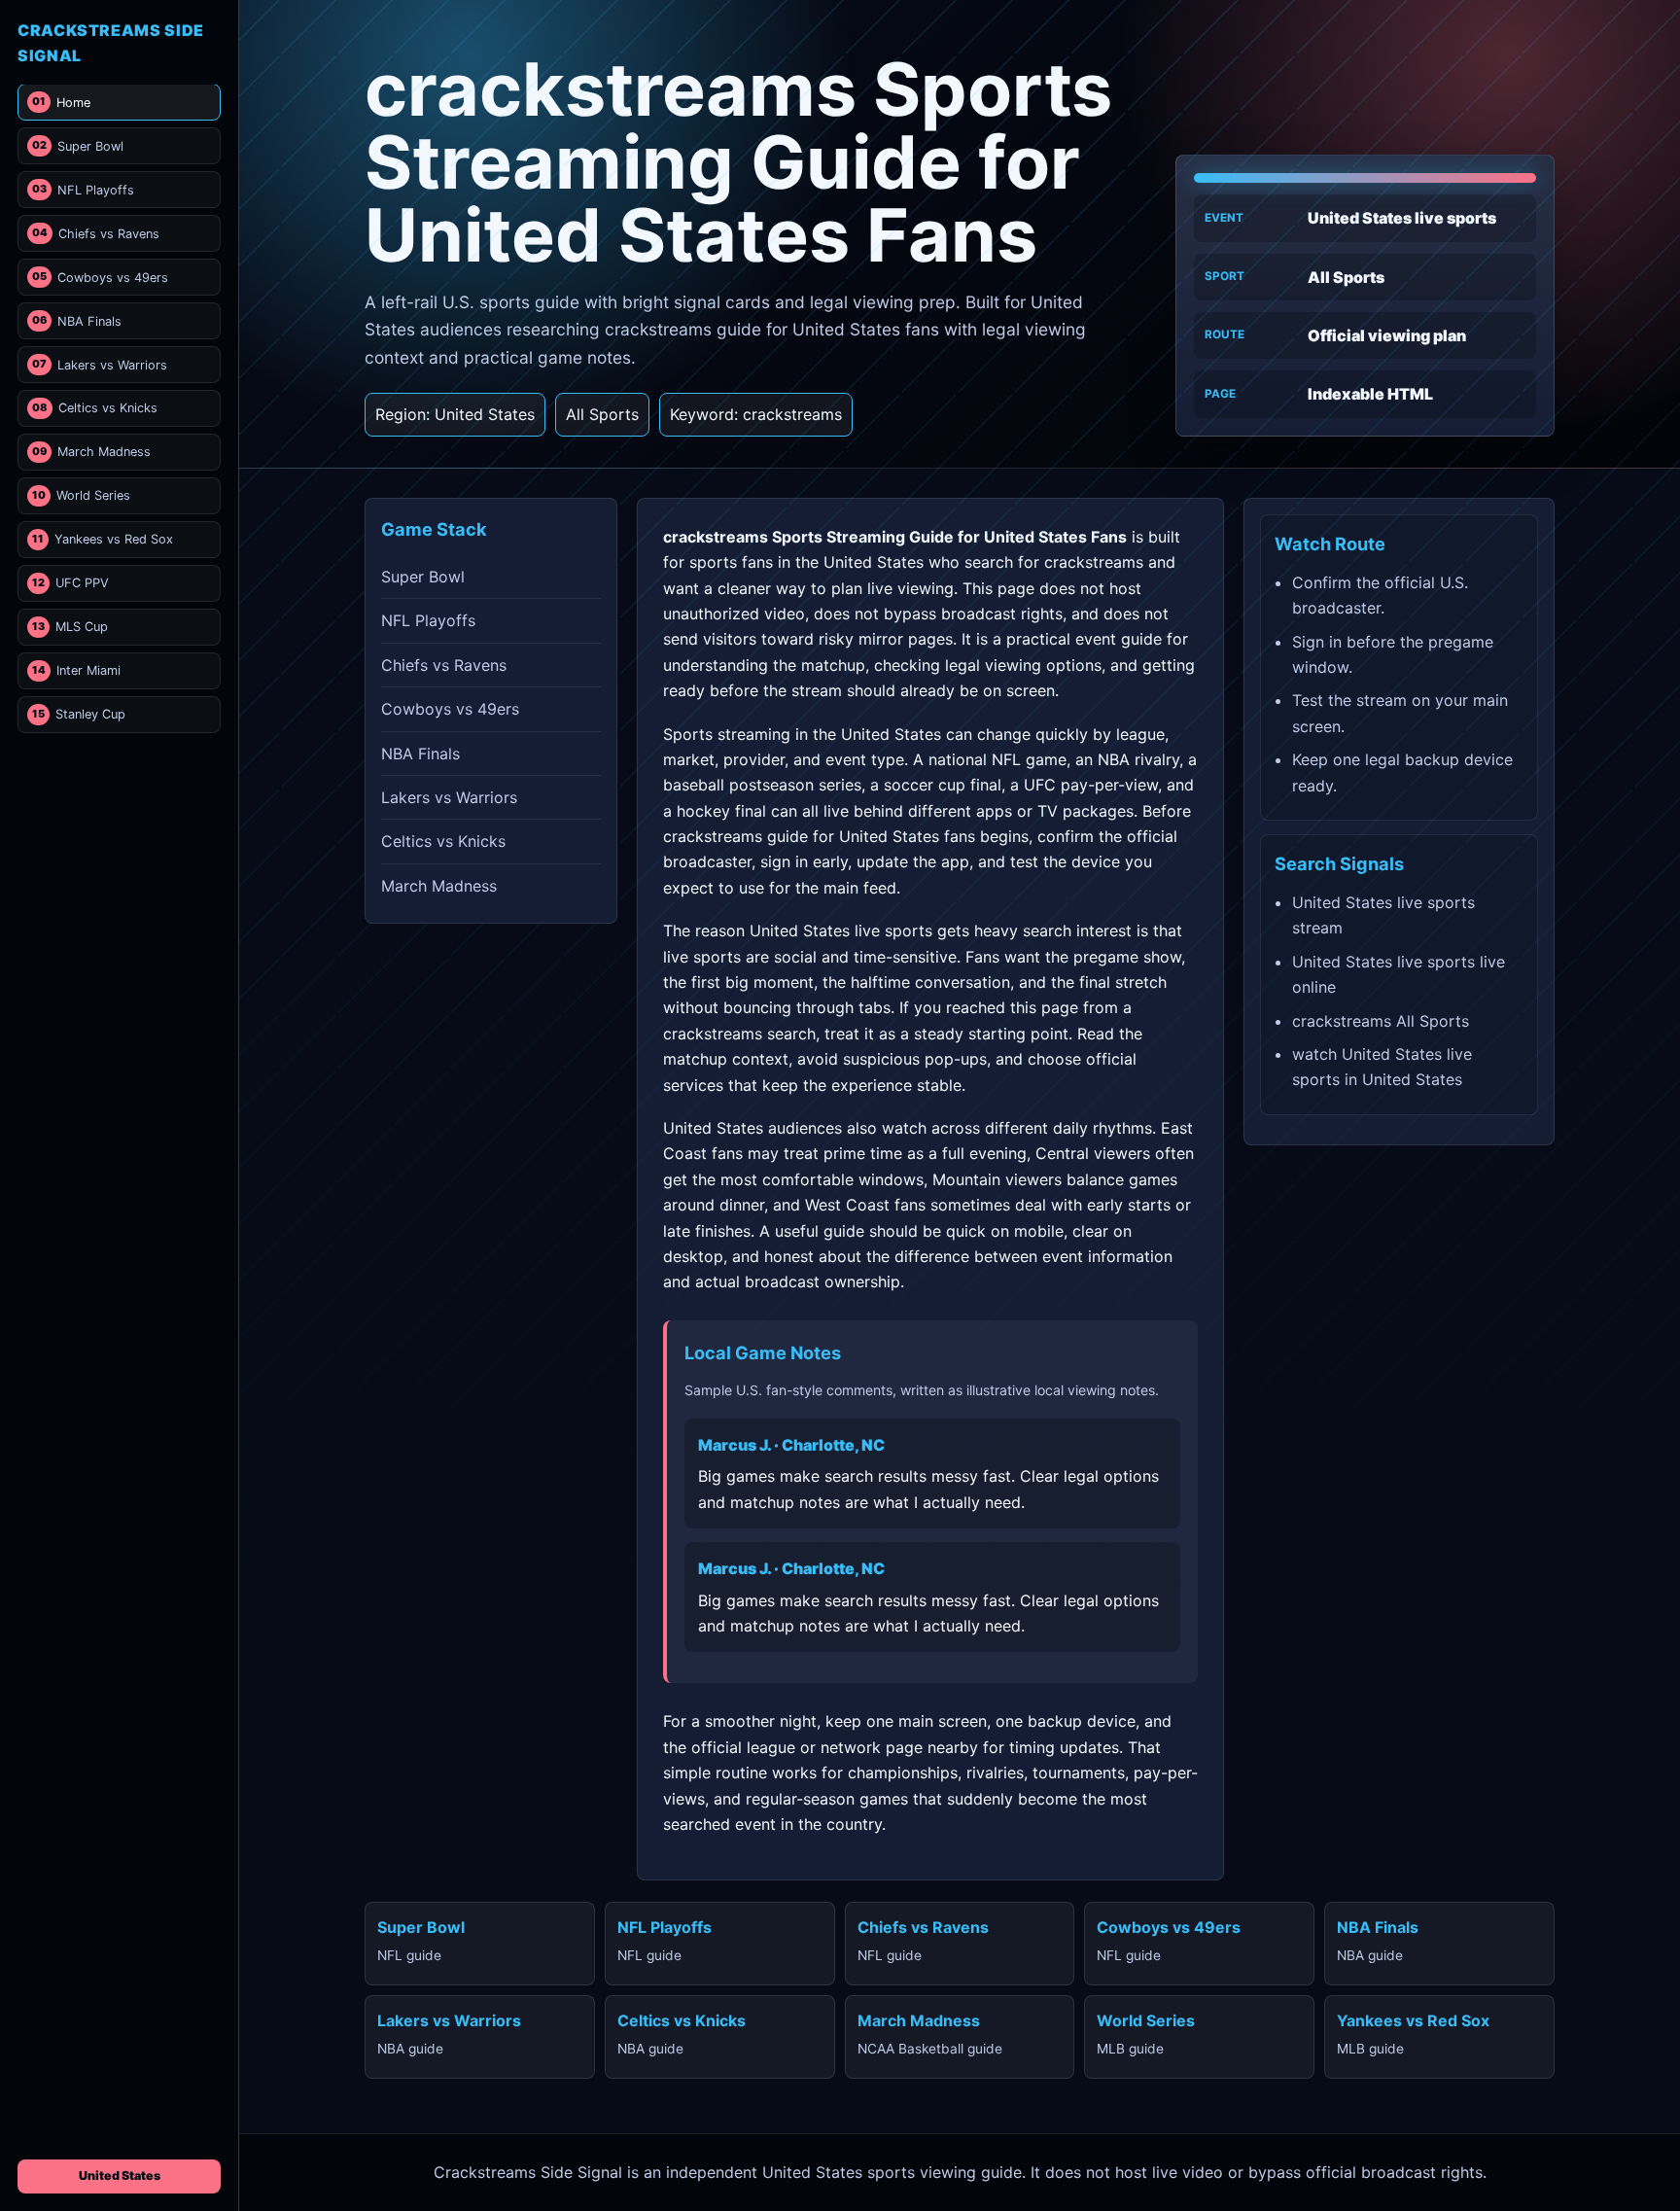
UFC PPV (70, 583)
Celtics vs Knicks (95, 408)
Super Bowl (78, 146)
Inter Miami (76, 670)
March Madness (91, 452)
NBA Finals (77, 320)
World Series (81, 495)
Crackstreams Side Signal (111, 43)
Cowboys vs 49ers (100, 278)
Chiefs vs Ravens (96, 234)
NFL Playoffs (83, 190)
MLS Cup (70, 627)
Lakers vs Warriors (100, 364)
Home (61, 103)
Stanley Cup (79, 714)
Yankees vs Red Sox (103, 539)
